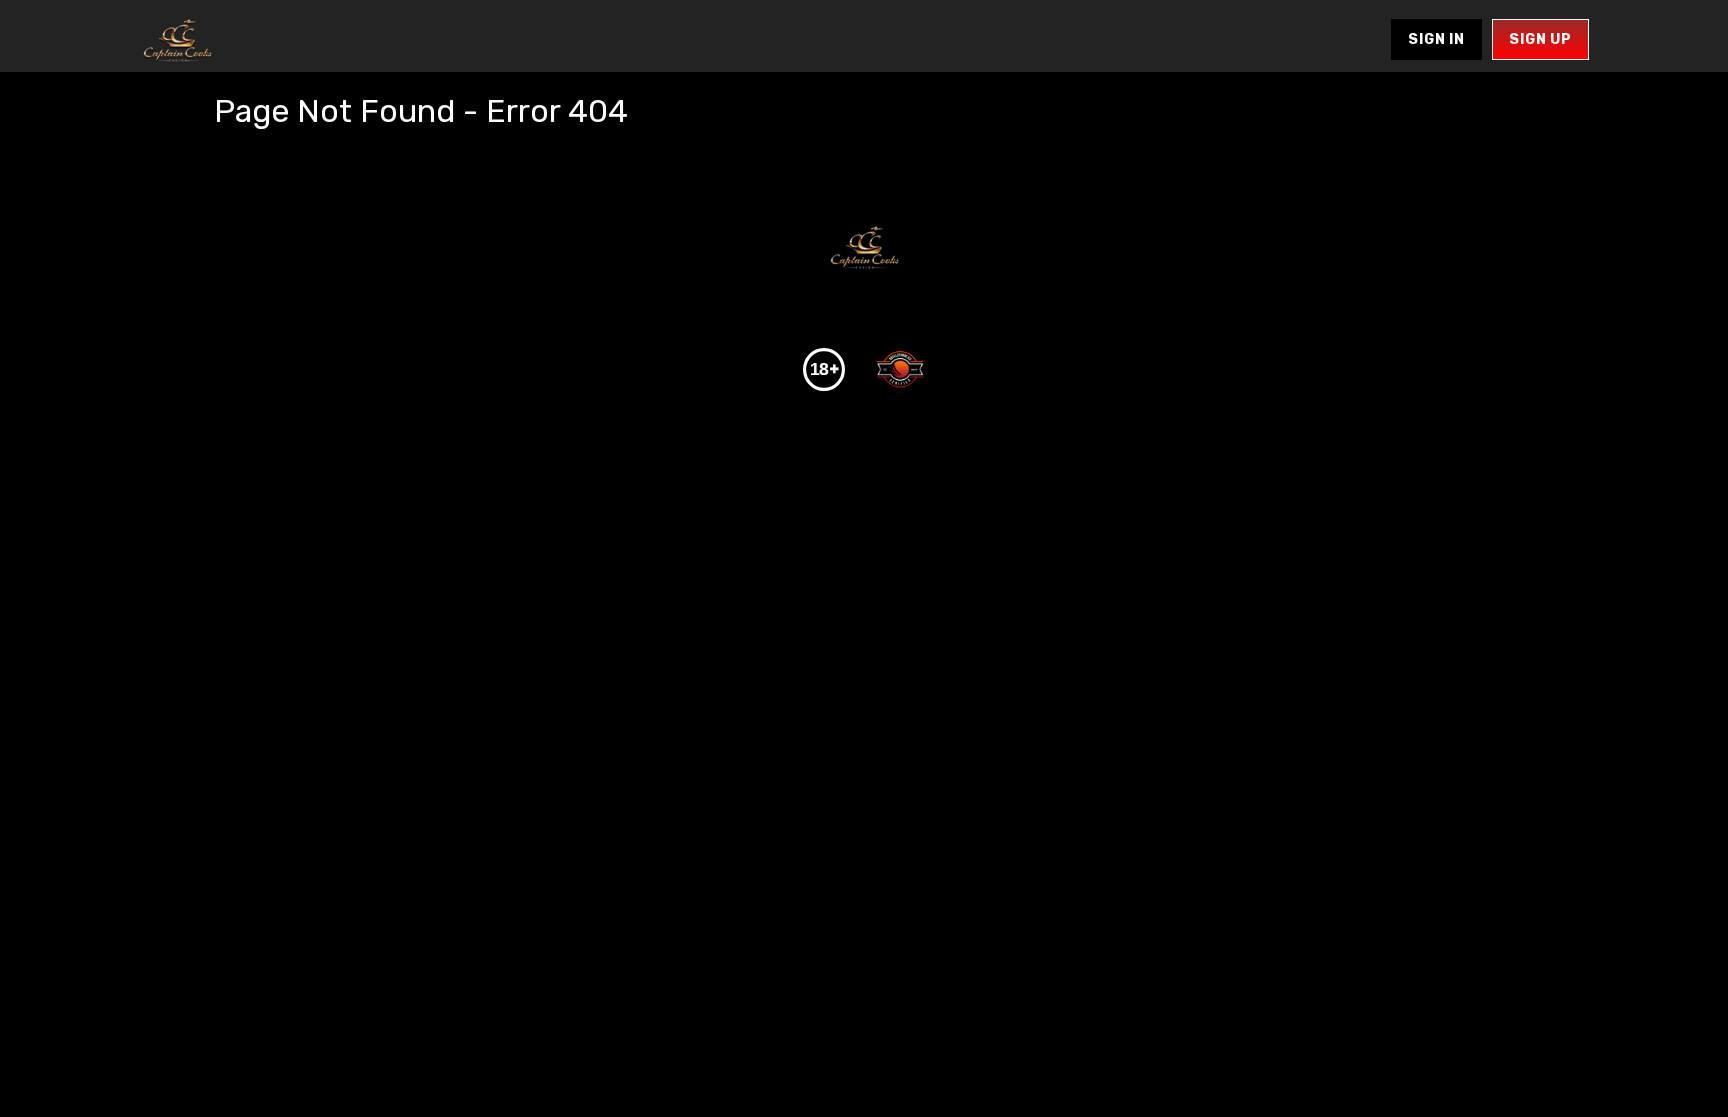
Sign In (1436, 39)
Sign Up (1540, 39)
